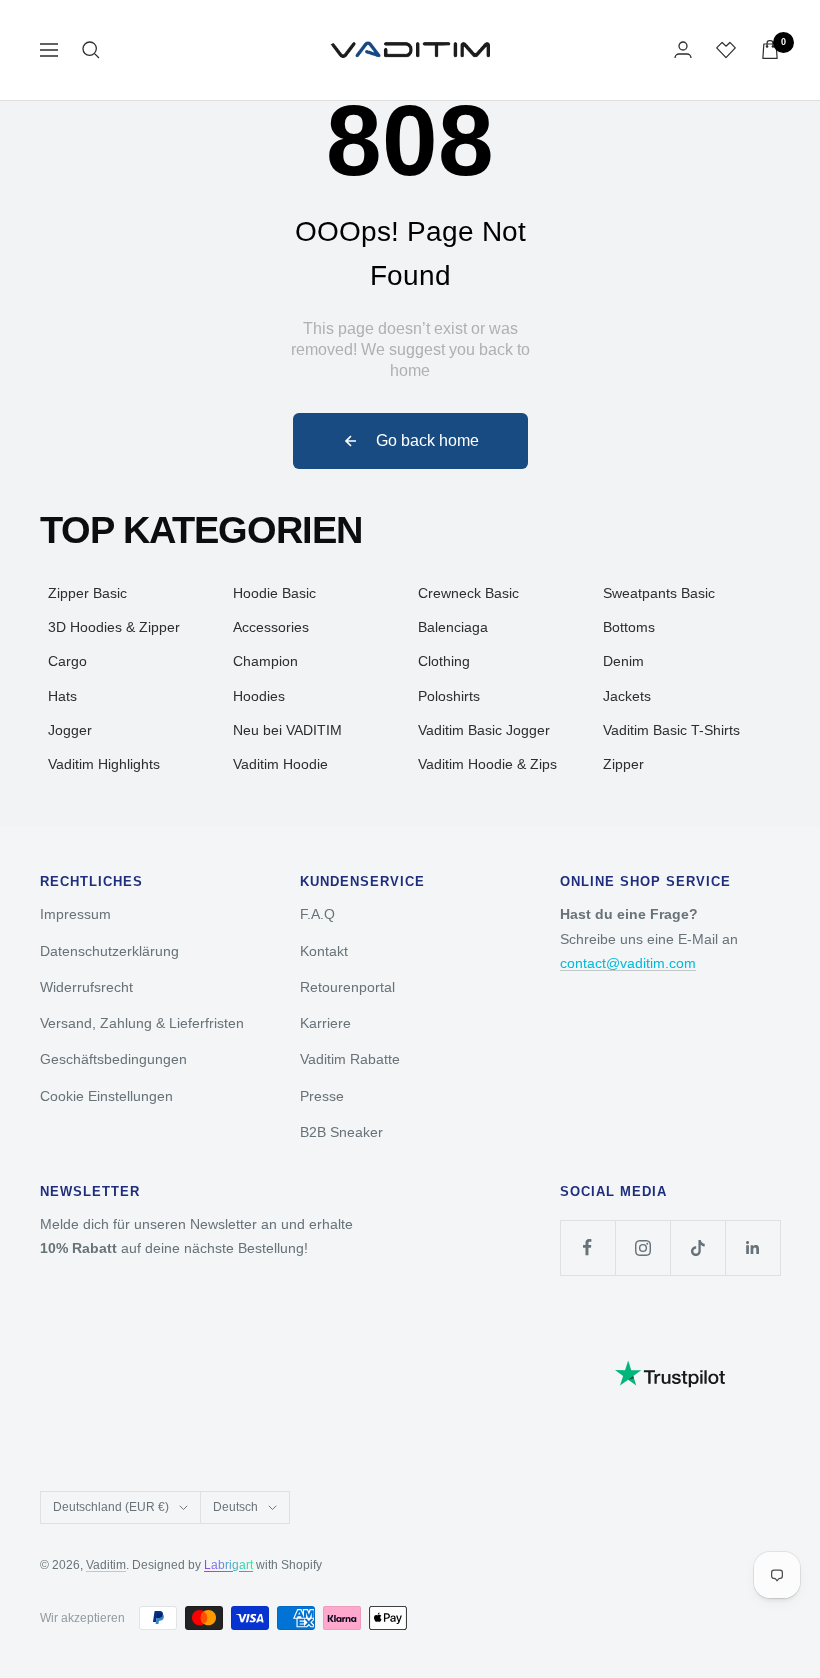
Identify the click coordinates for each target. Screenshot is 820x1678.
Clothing (444, 661)
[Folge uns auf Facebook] (587, 1247)
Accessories (271, 627)
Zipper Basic (87, 593)
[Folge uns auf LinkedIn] (752, 1247)
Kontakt (324, 951)
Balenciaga (453, 627)
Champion (265, 661)
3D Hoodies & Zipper (114, 627)
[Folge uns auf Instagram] (642, 1247)
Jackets (627, 696)
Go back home (427, 440)
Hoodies (259, 696)
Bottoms (629, 627)
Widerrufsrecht (86, 987)
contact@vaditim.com (628, 963)
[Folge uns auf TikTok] (697, 1247)
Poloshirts (449, 696)
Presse (322, 1096)
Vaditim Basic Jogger (484, 730)
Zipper (623, 764)
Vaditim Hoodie (280, 764)
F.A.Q (317, 914)
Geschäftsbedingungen (113, 1059)
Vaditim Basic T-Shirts (671, 730)
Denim (623, 661)
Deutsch (235, 1507)
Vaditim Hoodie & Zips (487, 764)
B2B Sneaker (341, 1132)
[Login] (683, 49)
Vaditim (106, 1565)
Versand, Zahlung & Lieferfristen (142, 1023)
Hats (62, 696)
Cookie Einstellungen (106, 1096)
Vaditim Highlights (104, 764)
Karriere (325, 1023)
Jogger (70, 730)
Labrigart (228, 1565)
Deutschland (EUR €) (111, 1507)
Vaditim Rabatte (350, 1059)
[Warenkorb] (770, 49)
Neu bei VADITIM (287, 730)
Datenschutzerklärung (109, 951)
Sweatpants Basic (659, 593)
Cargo (67, 661)
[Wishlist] (726, 50)
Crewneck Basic (468, 593)
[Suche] (91, 50)
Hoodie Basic (274, 593)
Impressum (75, 914)
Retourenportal (347, 987)
